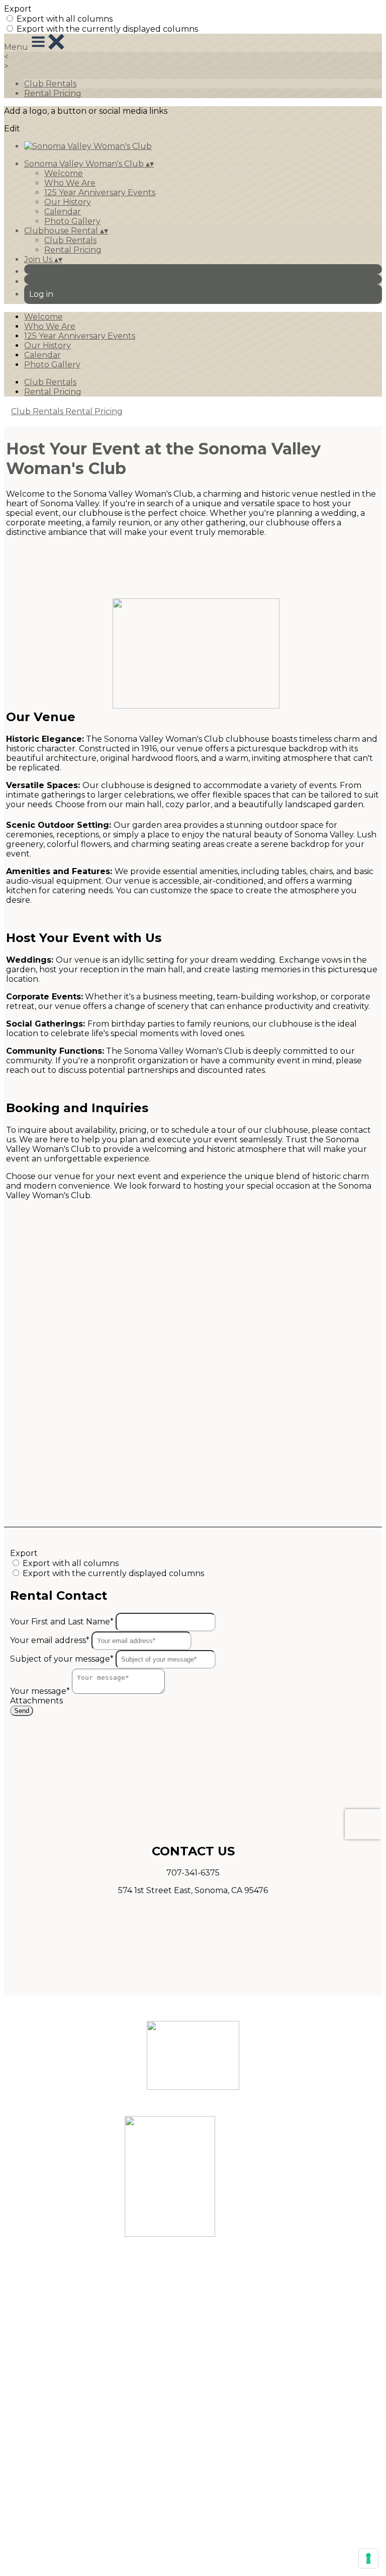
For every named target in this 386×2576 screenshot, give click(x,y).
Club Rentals (50, 84)
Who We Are (70, 183)
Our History (68, 202)
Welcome (64, 173)
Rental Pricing (53, 93)
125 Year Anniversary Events (100, 192)
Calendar (63, 212)
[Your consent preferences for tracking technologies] (368, 2558)
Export (18, 9)
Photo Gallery (72, 221)
